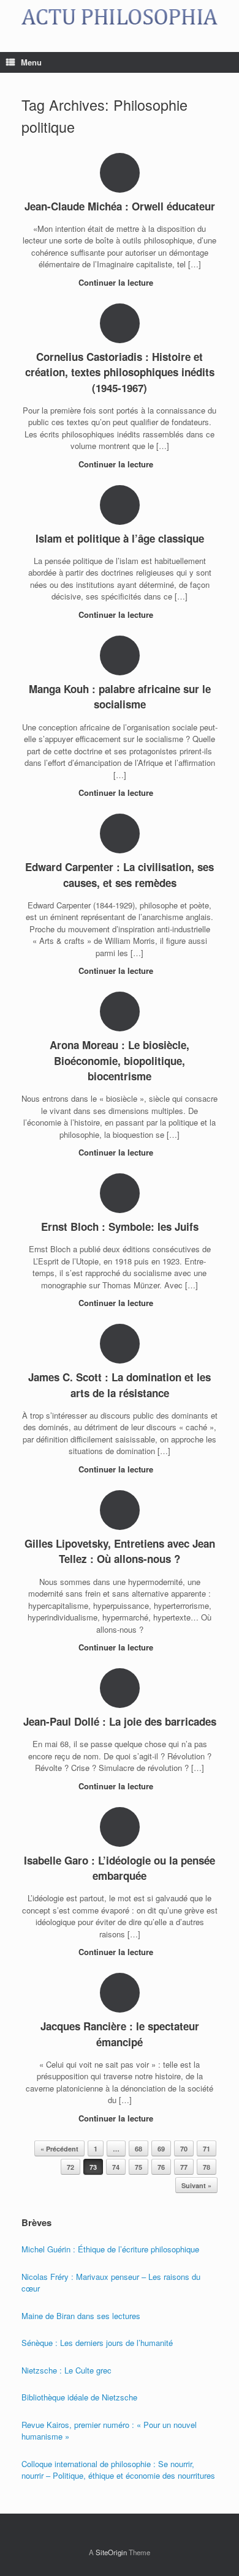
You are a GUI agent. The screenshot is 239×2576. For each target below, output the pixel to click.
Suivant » (196, 2185)
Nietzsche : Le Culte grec (66, 2370)
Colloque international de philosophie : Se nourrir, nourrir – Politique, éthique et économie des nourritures (118, 2470)
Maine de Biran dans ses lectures (81, 2316)
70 (184, 2149)
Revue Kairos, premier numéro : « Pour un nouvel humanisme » (109, 2431)
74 (116, 2167)
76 (161, 2167)
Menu (31, 62)
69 (161, 2149)
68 (138, 2149)
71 (207, 2149)
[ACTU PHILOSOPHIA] (120, 17)
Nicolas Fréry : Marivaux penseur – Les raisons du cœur (111, 2283)
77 (184, 2167)
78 (207, 2167)
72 (70, 2167)
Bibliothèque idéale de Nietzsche (79, 2397)
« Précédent (59, 2149)
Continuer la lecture (117, 282)
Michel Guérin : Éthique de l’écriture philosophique (110, 2249)
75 (138, 2167)
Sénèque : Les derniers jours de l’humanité (97, 2343)
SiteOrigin (111, 2552)
